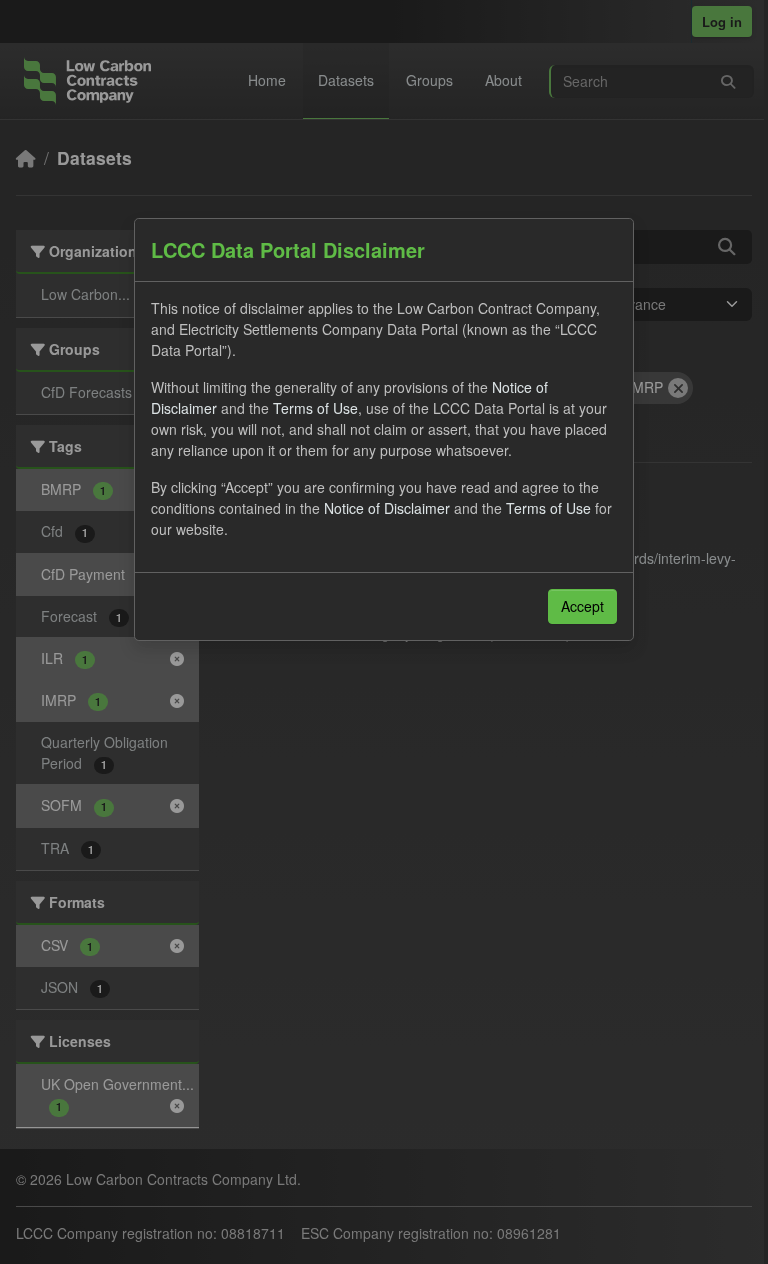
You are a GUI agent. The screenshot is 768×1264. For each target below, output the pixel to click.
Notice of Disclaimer (387, 508)
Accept (582, 606)
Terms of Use (315, 408)
